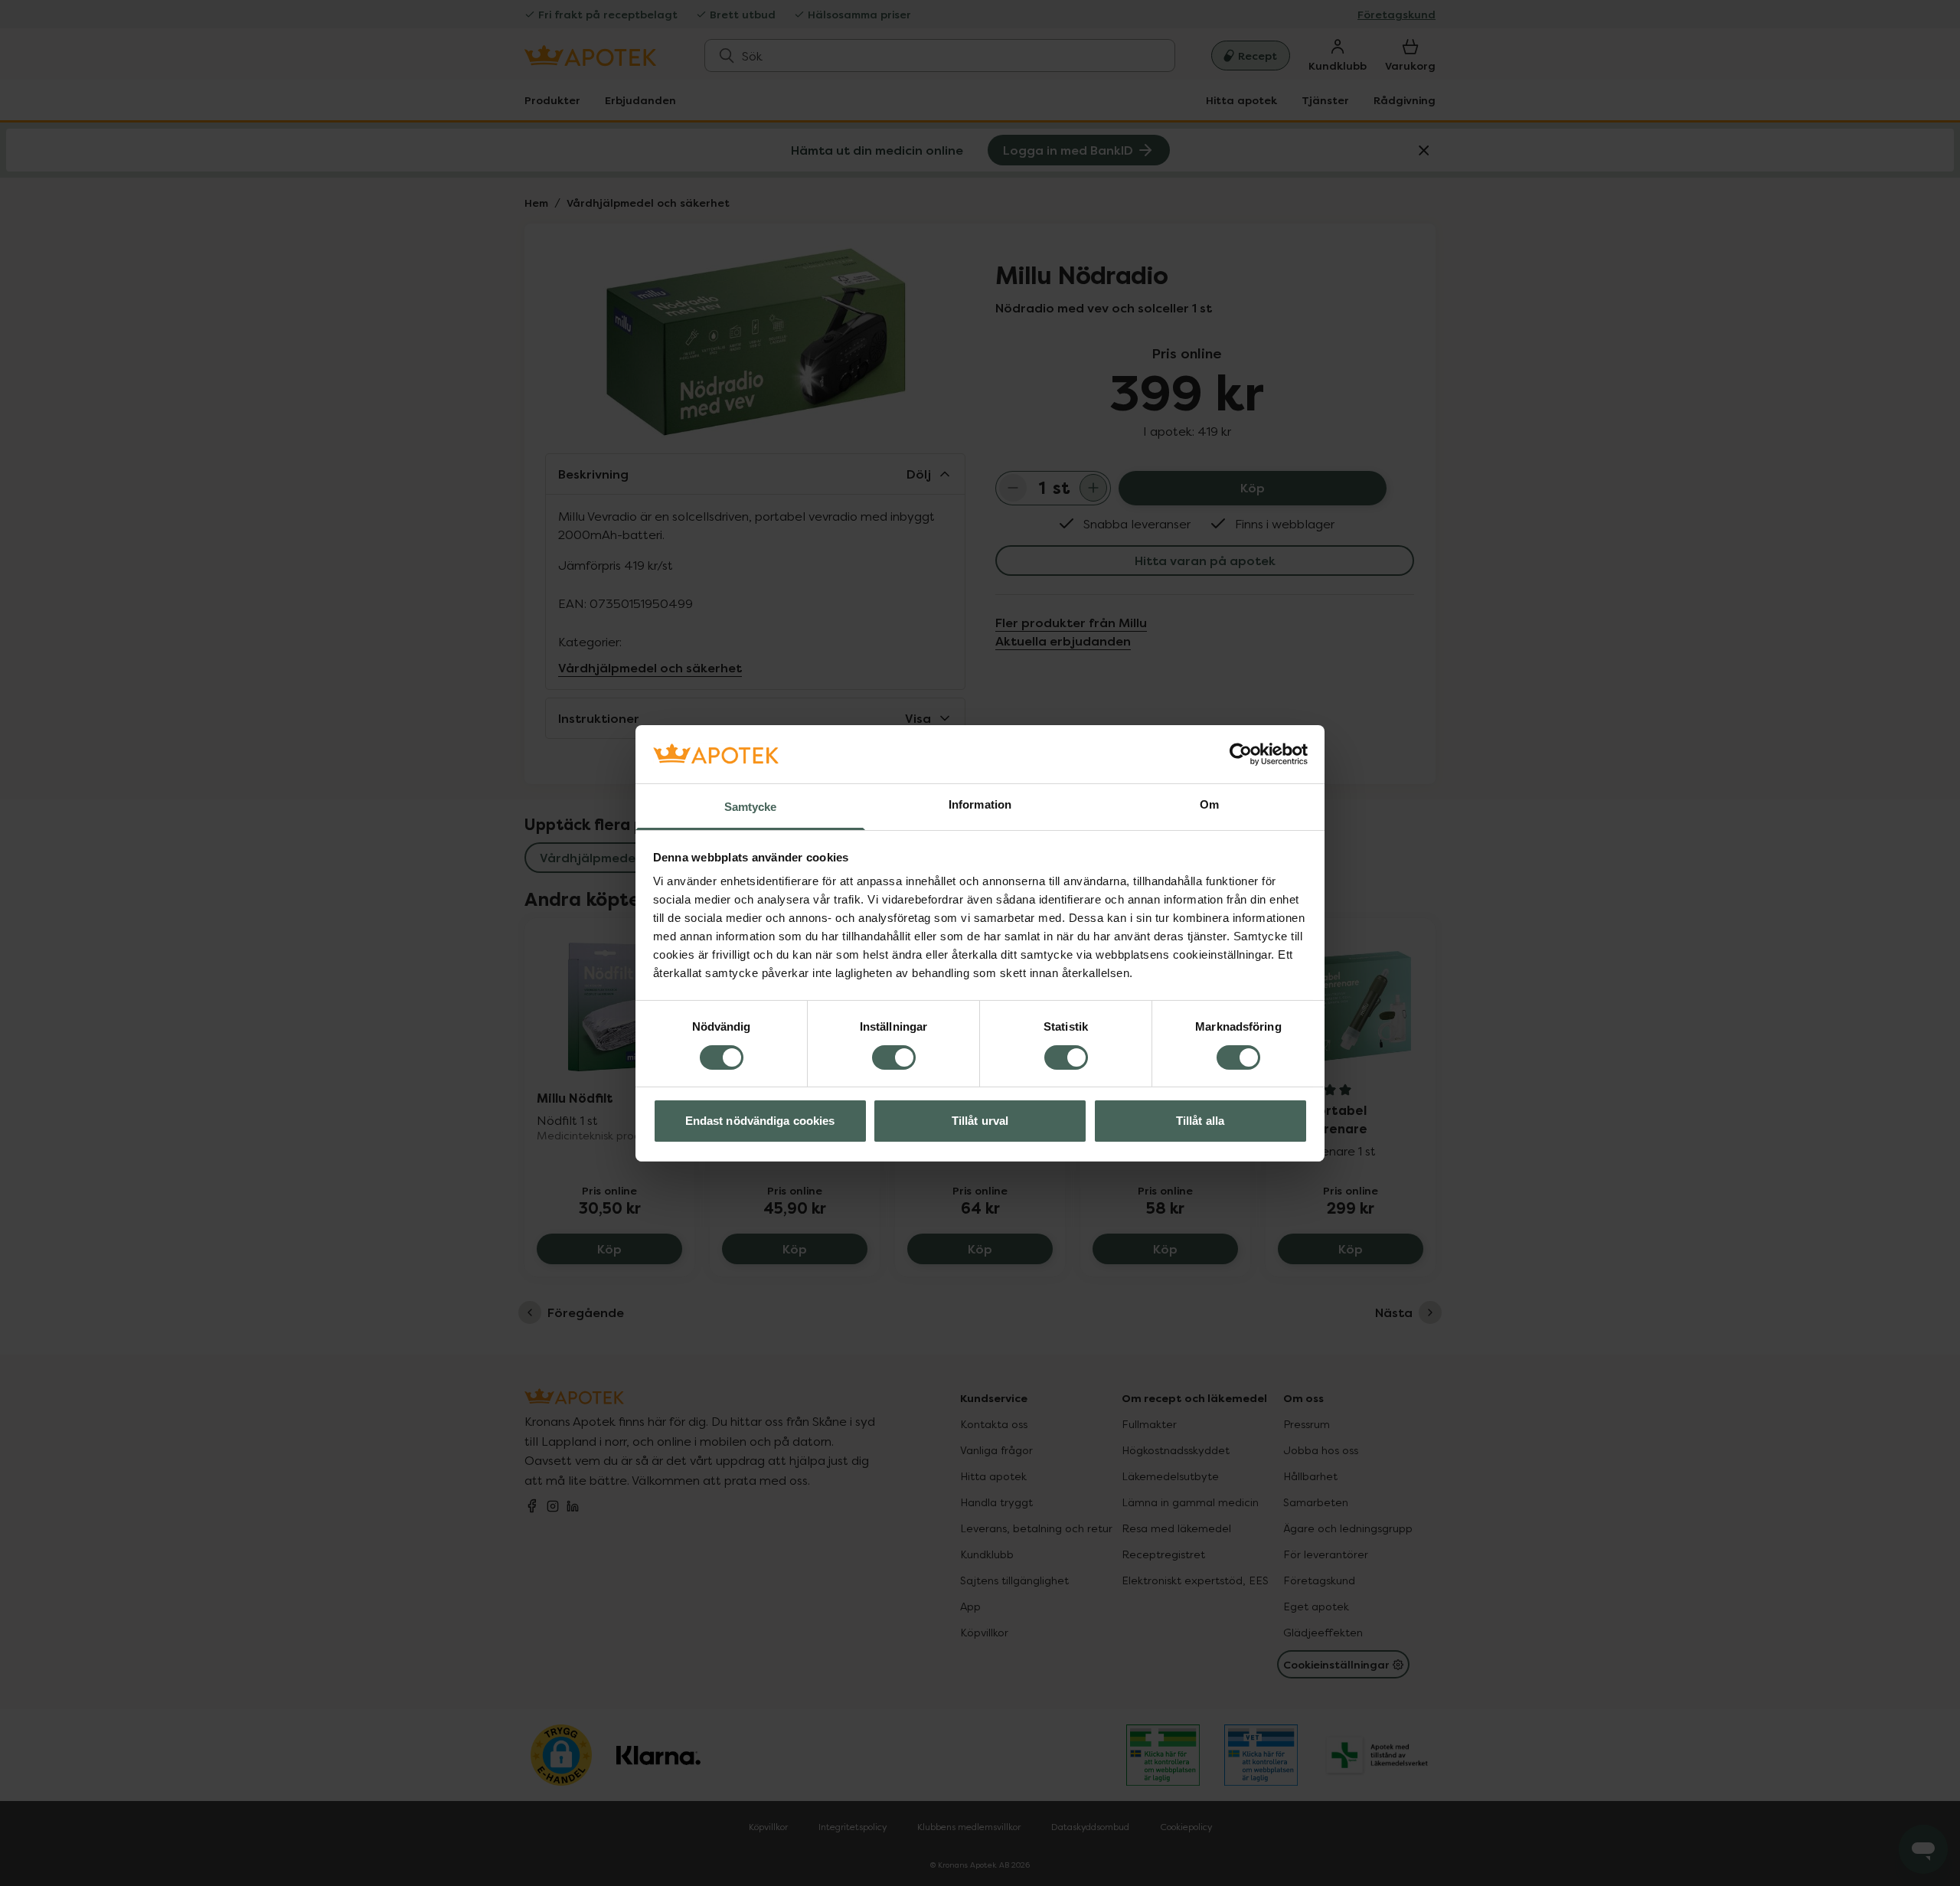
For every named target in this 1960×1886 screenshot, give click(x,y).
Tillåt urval (980, 1121)
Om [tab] (1209, 804)
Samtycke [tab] (751, 807)
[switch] (894, 1057)
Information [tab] (980, 804)
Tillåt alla (1200, 1121)
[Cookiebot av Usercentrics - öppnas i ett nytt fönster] (1241, 754)
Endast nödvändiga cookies (760, 1121)
